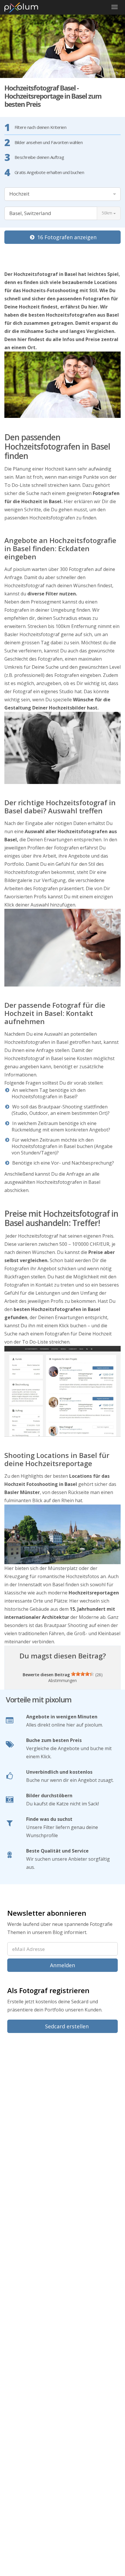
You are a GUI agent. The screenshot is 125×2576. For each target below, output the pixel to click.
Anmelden (63, 1965)
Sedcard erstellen (66, 2026)
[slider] (83, 1674)
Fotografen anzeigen (67, 237)
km (108, 213)
